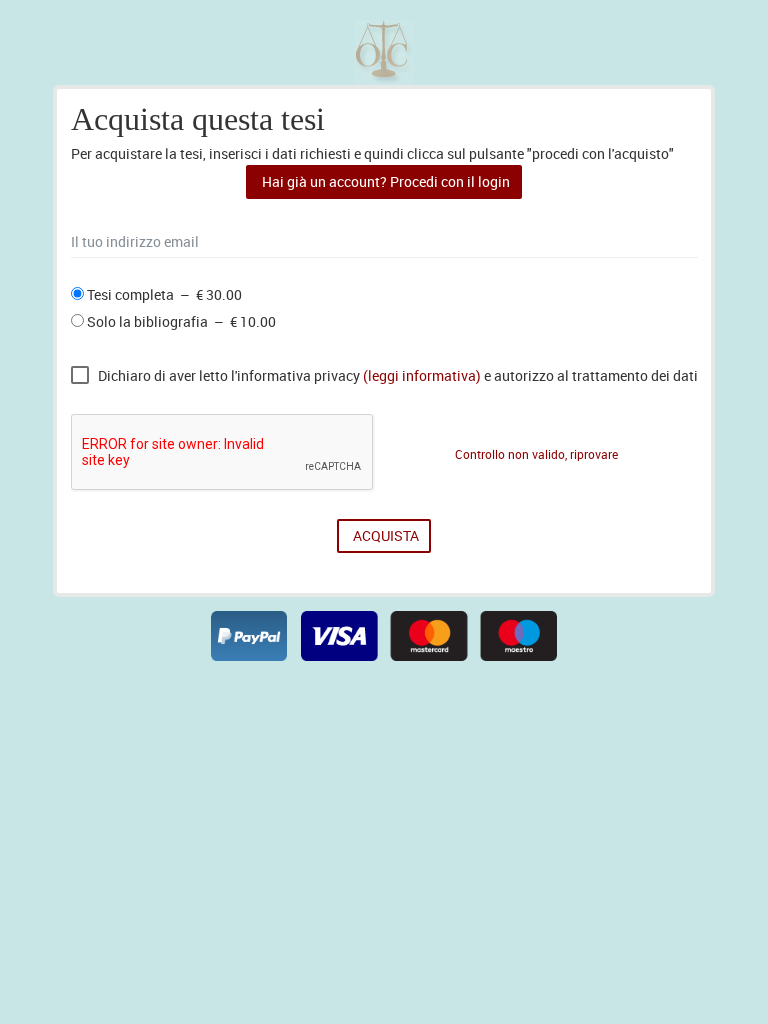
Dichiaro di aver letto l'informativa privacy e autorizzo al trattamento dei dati (398, 376)
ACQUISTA (384, 536)
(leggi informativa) (422, 376)
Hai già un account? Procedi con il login (384, 182)
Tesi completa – (163, 295)
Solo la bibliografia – (180, 322)
